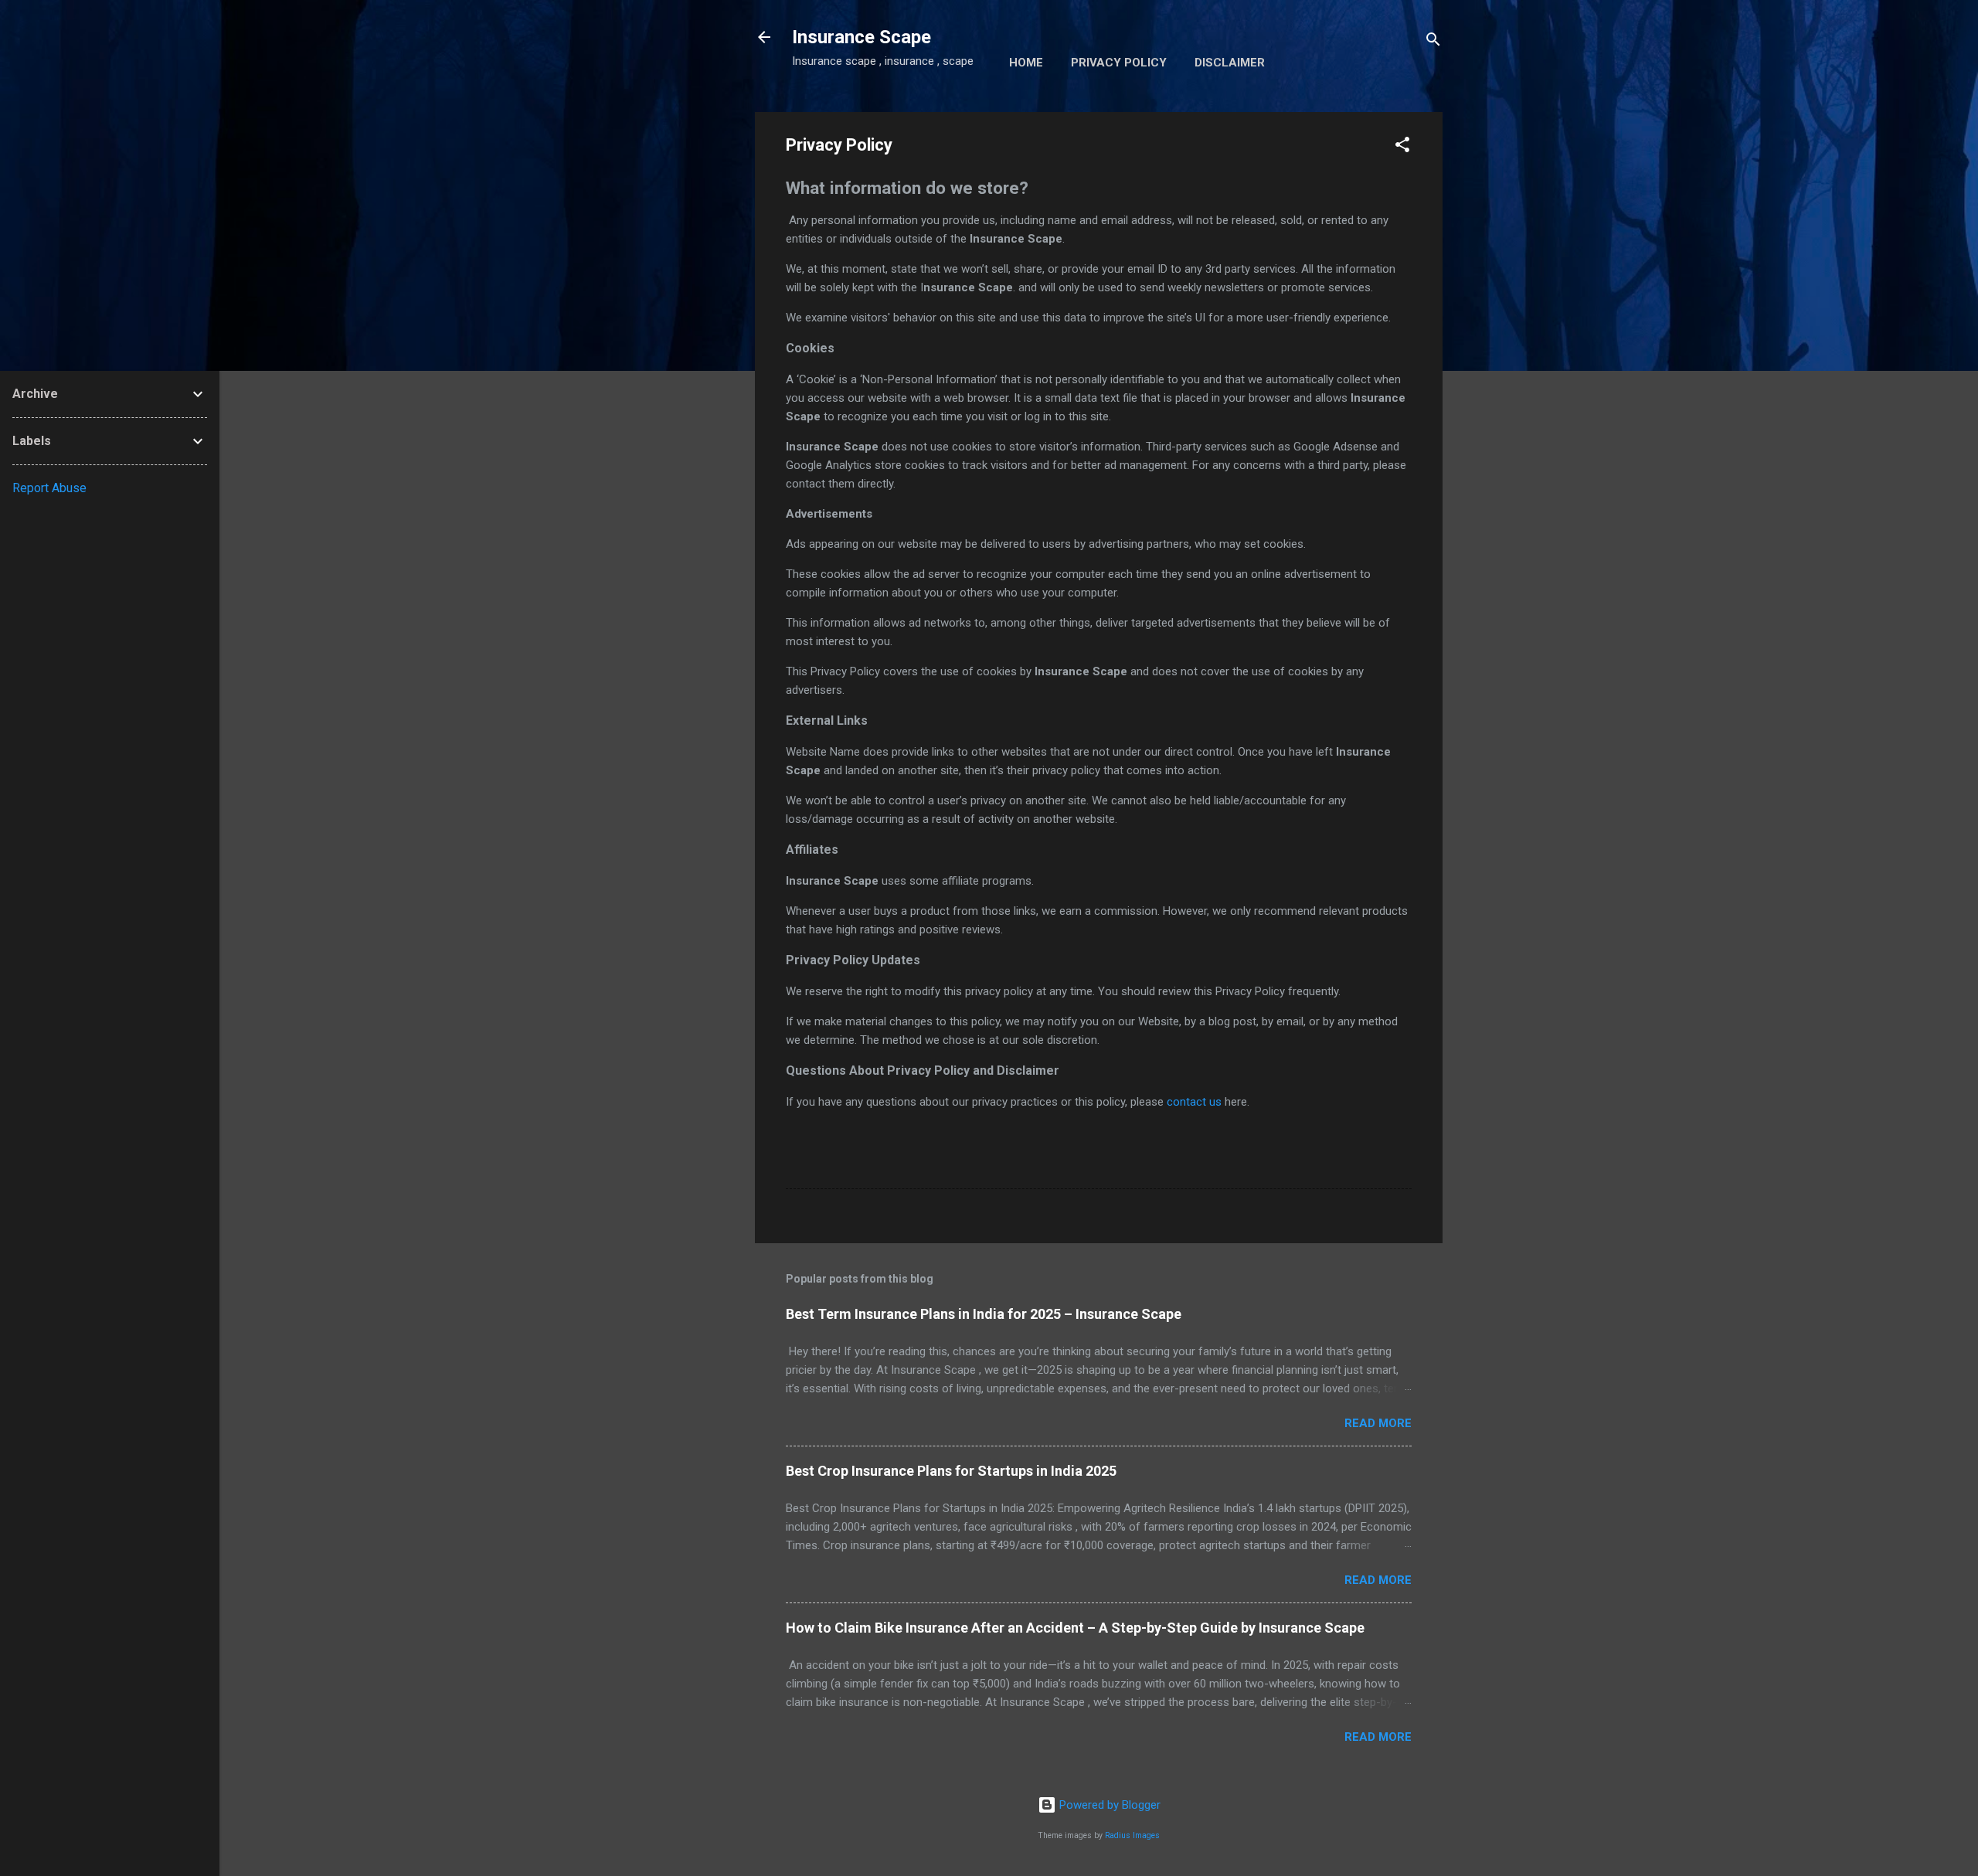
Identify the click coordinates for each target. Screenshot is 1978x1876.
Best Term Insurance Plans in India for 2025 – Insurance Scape (984, 1314)
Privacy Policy (1119, 63)
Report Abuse (49, 488)
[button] (1402, 147)
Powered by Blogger (1108, 1805)
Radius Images (1132, 1835)
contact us (1194, 1102)
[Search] (1433, 42)
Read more (1378, 1423)
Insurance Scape (862, 37)
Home (1026, 63)
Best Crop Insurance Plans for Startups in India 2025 (951, 1471)
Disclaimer (1230, 63)
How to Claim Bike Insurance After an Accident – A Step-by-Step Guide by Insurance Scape (1075, 1628)
